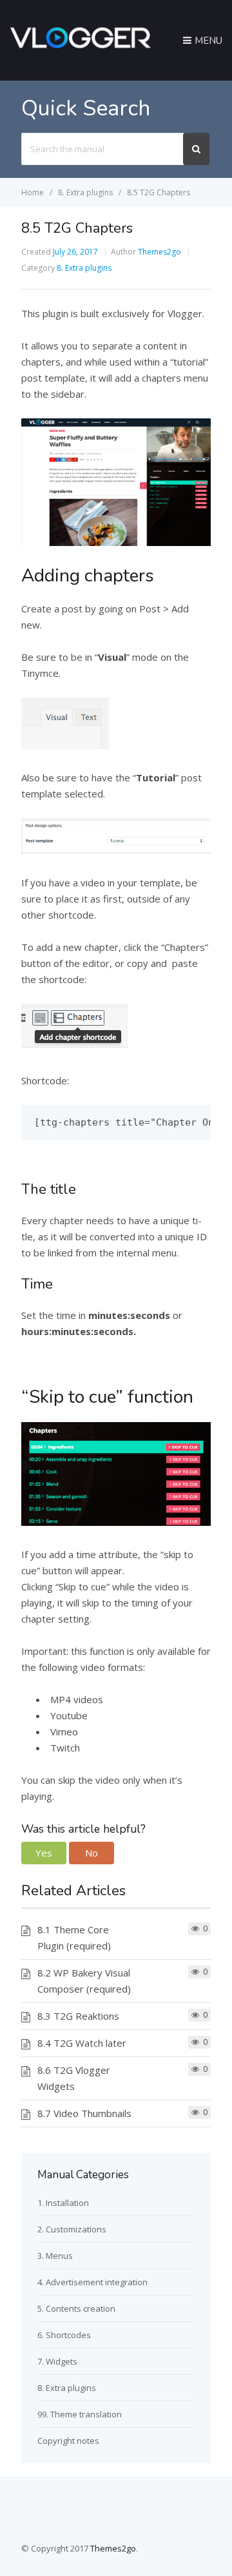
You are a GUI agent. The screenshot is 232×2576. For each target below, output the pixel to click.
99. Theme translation (80, 2414)
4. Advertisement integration (92, 2282)
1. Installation (63, 2203)
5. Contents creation (76, 2308)
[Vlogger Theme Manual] (80, 56)
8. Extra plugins (84, 268)
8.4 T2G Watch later (82, 2043)
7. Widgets (57, 2361)
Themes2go (159, 252)
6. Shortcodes (64, 2335)
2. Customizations (72, 2229)
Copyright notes (68, 2441)
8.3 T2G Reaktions (78, 2016)
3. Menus (55, 2256)
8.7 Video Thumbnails (84, 2113)
